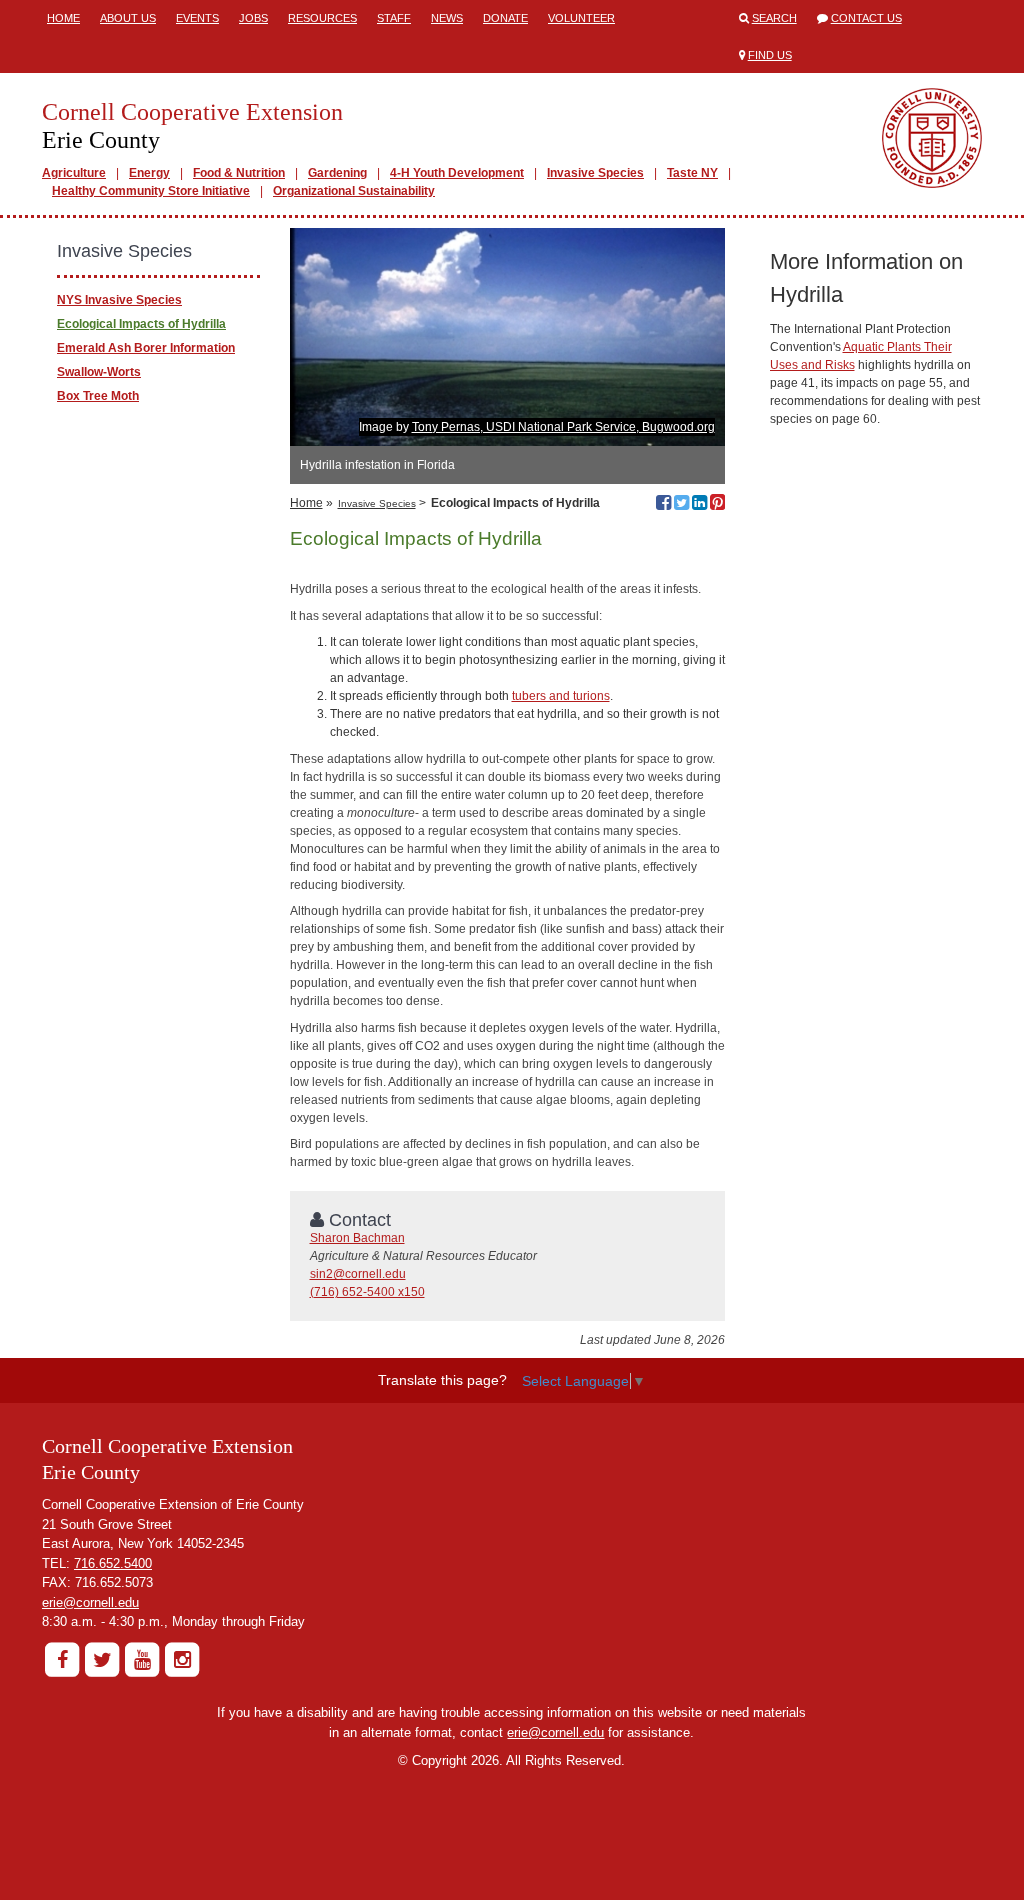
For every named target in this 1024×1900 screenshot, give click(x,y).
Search (774, 18)
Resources (322, 18)
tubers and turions (561, 696)
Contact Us (866, 18)
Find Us (770, 55)
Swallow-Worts (99, 372)
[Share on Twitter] (681, 505)
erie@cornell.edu (90, 1602)
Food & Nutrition (239, 173)
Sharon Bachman (357, 1238)
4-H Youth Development (457, 173)
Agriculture (74, 173)
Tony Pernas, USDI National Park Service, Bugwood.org (563, 427)
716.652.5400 (113, 1563)
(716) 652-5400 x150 (367, 1292)
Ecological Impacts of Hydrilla (141, 324)
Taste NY (692, 173)
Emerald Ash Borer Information (146, 348)
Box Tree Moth (98, 396)
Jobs (253, 18)
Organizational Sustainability (354, 191)
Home (63, 18)
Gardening (337, 173)
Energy (149, 173)
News (447, 18)
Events (197, 18)
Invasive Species (595, 173)
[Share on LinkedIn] (699, 505)
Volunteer (581, 18)
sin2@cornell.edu (358, 1274)
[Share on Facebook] (663, 505)
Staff (394, 18)
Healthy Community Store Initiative (151, 191)
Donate (505, 18)
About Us (128, 18)
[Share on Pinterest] (717, 505)
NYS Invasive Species (119, 300)
